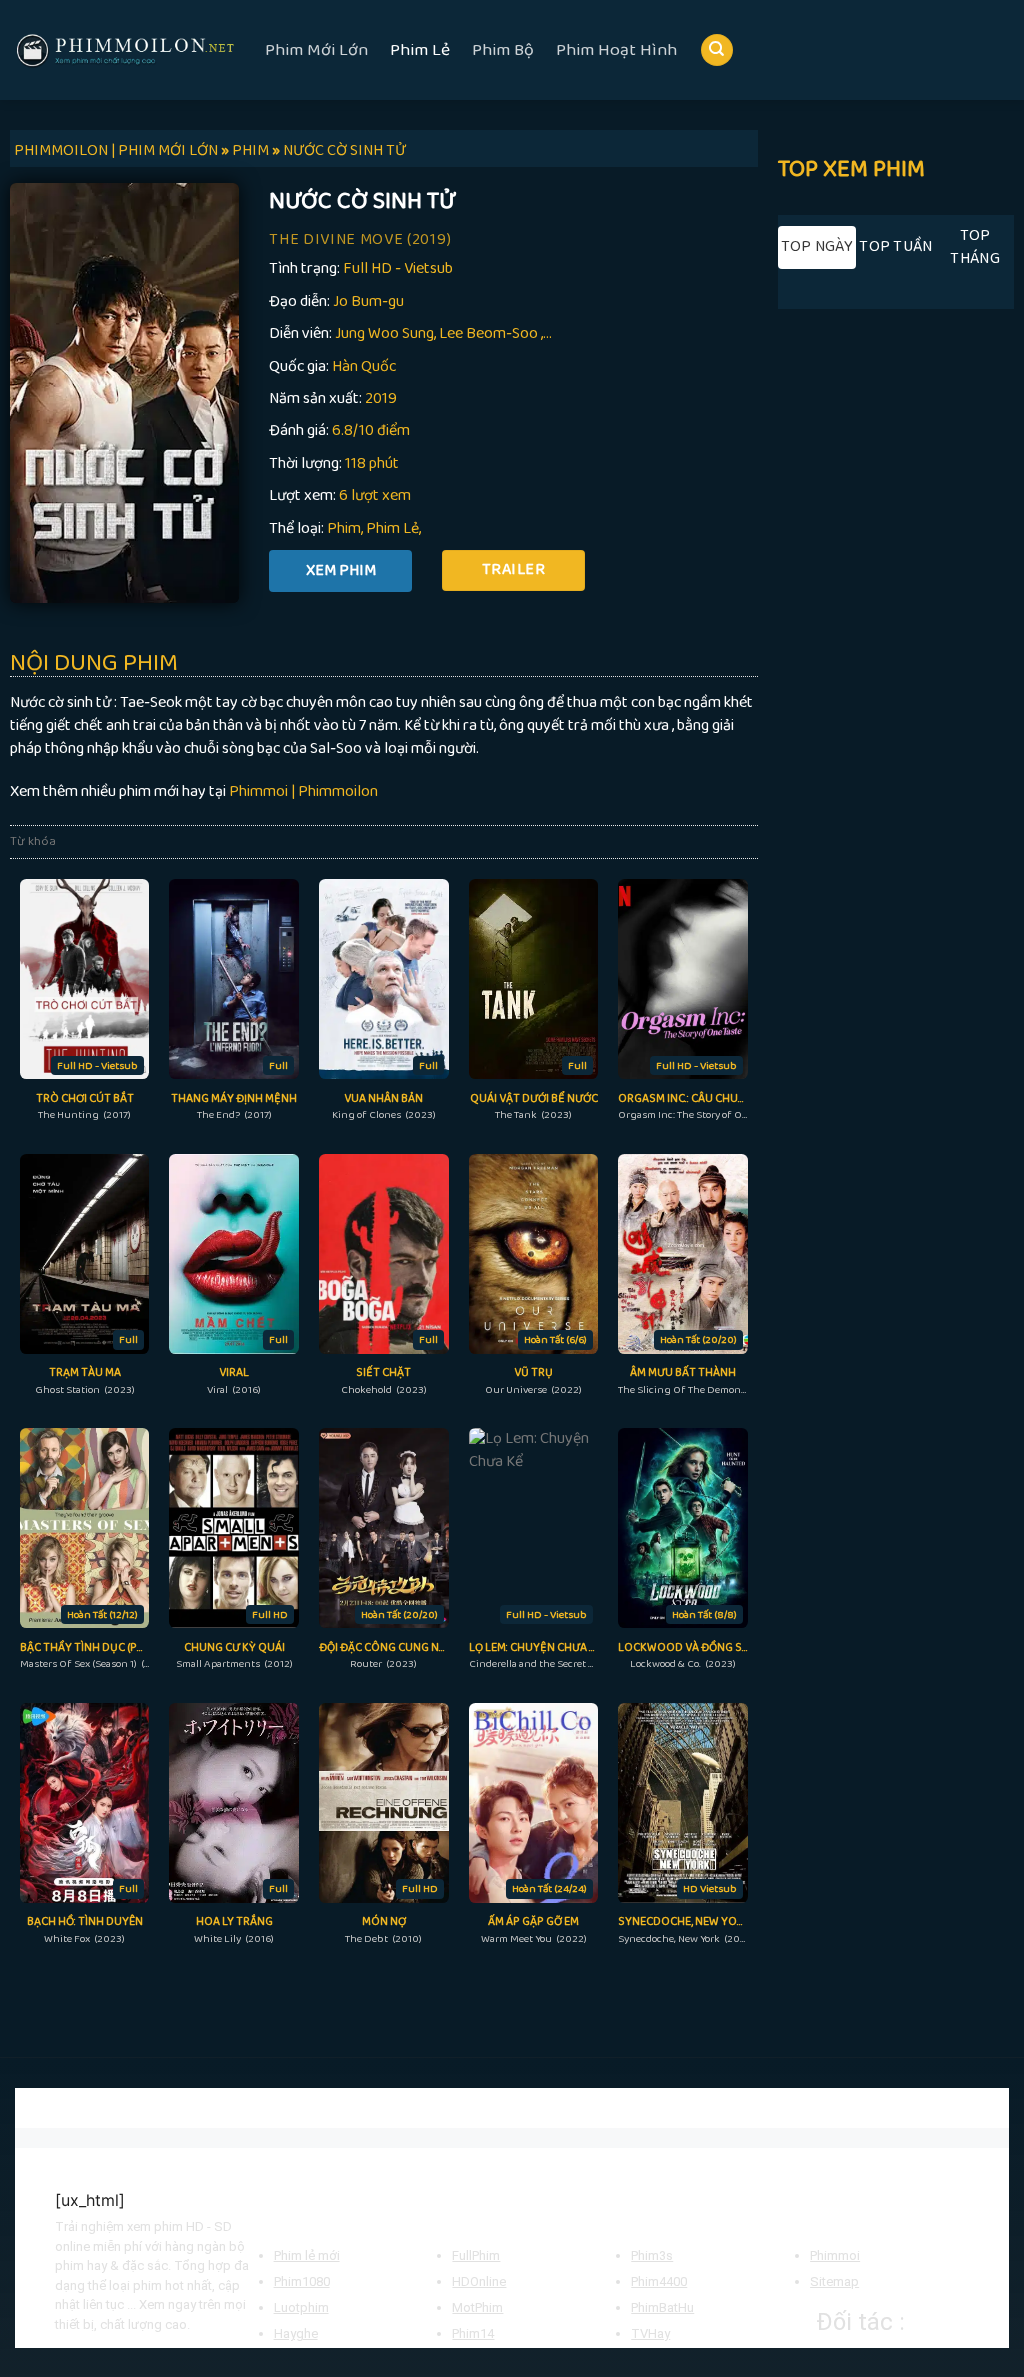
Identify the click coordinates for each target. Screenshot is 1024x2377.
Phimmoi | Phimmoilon (303, 791)
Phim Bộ (503, 50)
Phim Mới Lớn (316, 50)
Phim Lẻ (420, 50)
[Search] (717, 50)
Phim (344, 528)
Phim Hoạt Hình (616, 50)
